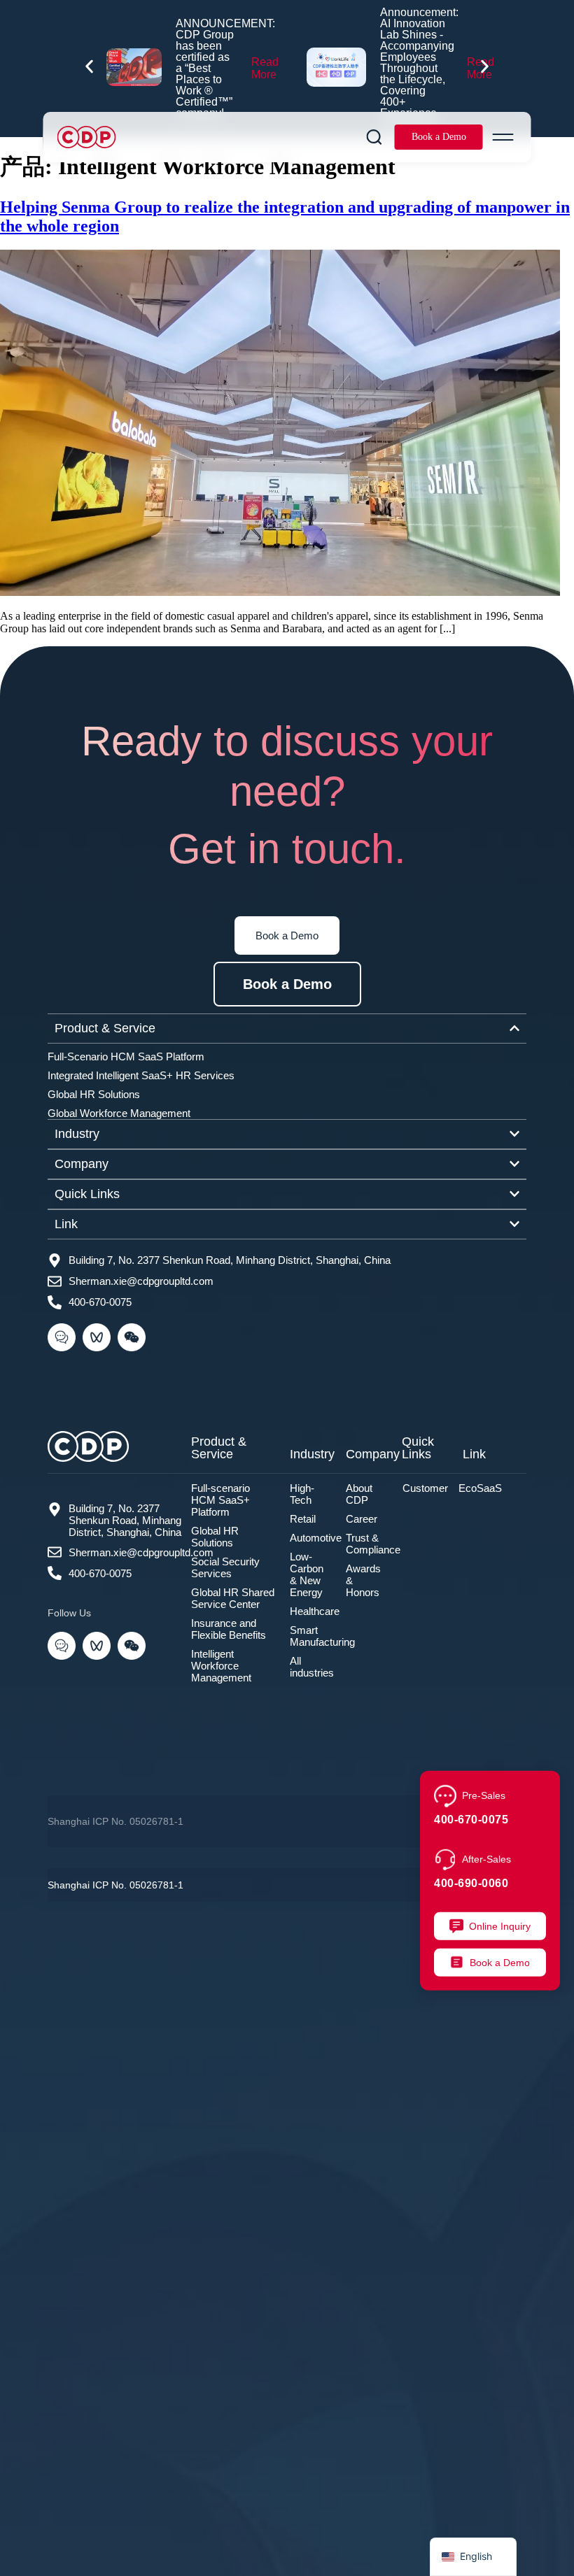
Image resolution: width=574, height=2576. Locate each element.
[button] (89, 67)
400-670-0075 (471, 1819)
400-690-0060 (471, 1883)
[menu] (503, 137)
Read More (265, 68)
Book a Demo (439, 137)
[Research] (374, 137)
